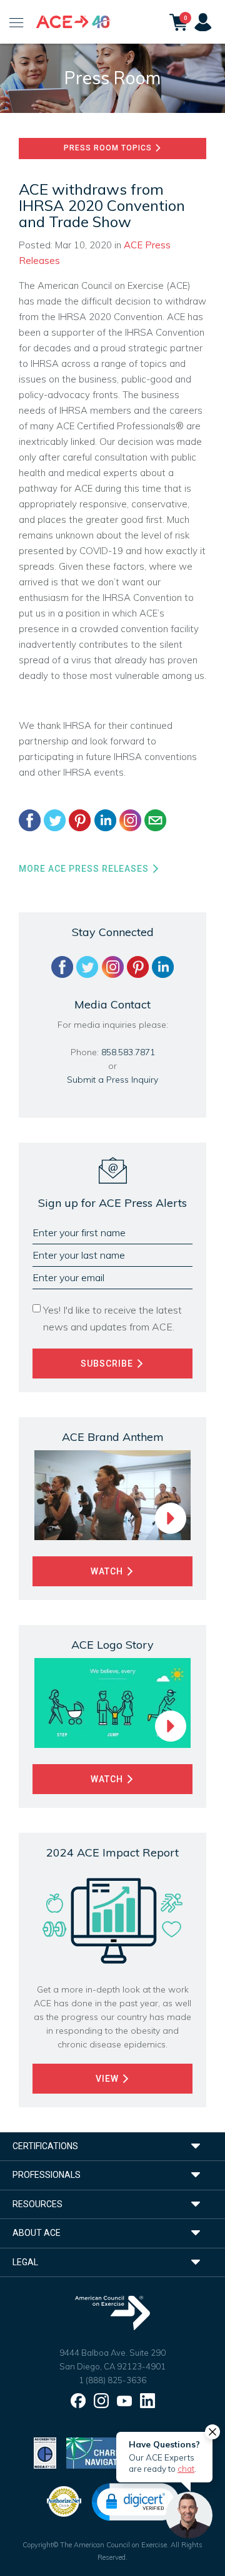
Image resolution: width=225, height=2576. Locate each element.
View (108, 2079)
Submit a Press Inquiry (112, 1080)
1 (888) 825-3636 (112, 2380)
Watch (108, 1571)
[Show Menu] (17, 22)
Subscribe (108, 1364)
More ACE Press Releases (85, 869)
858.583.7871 (128, 1052)
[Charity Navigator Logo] (98, 2452)
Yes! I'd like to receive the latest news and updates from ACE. (112, 1318)
